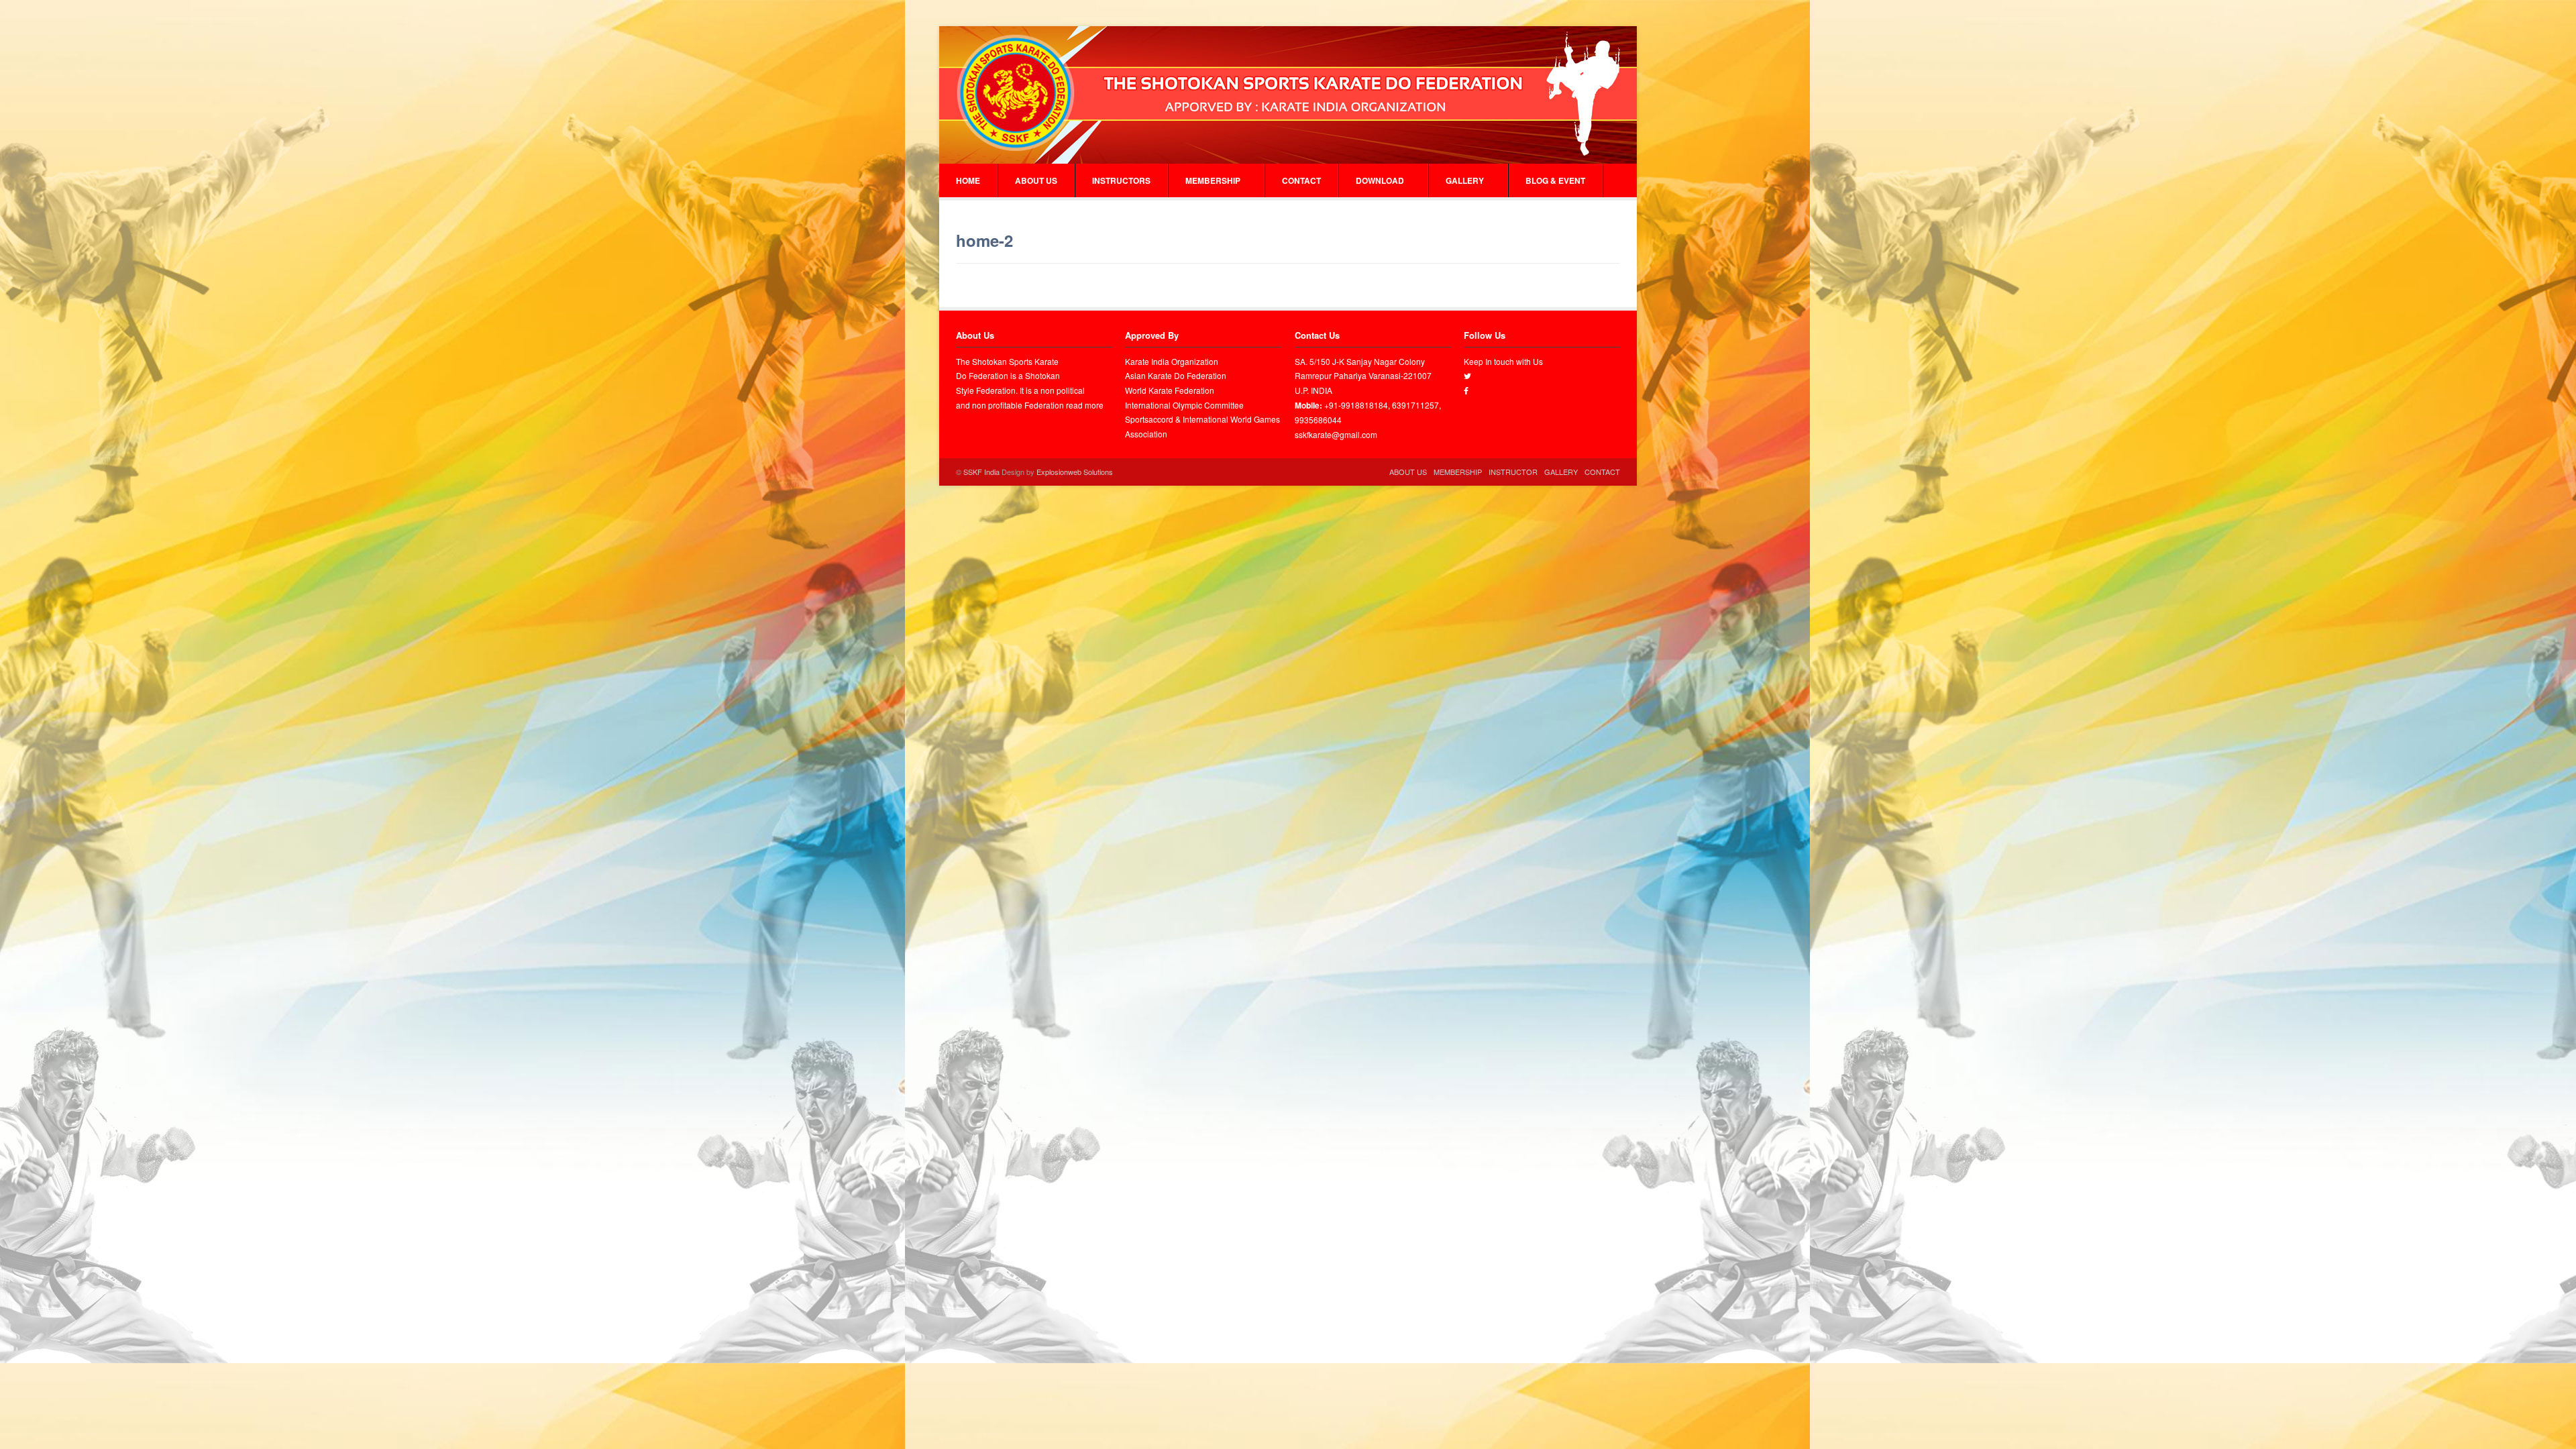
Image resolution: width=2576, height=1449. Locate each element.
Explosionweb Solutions (1075, 472)
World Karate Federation (1170, 390)
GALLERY (1465, 180)
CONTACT (1301, 180)
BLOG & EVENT (1555, 180)
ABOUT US (1036, 180)
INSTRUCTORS (1121, 180)
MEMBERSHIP (1213, 180)
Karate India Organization (1172, 361)
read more (1085, 405)
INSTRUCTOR (1513, 472)
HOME (968, 180)
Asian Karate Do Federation (1176, 375)
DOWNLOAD (1380, 180)
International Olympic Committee (1184, 405)
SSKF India (981, 472)
